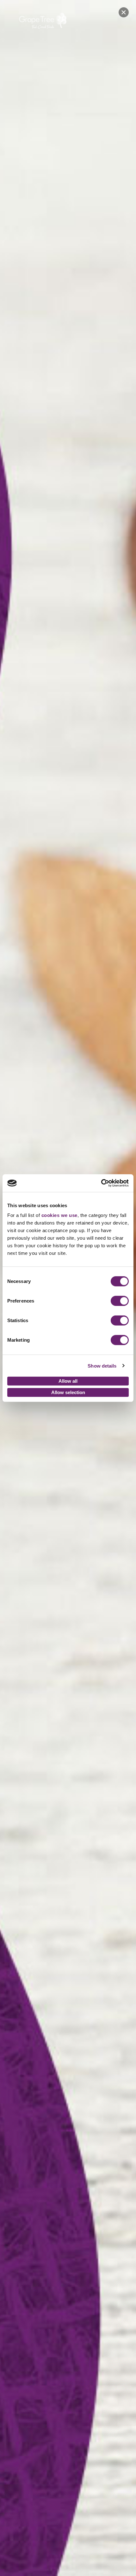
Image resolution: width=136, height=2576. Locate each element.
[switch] (120, 1301)
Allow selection (68, 1392)
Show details (102, 1366)
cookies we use (59, 1215)
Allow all (68, 1381)
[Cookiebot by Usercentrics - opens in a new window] (101, 1183)
